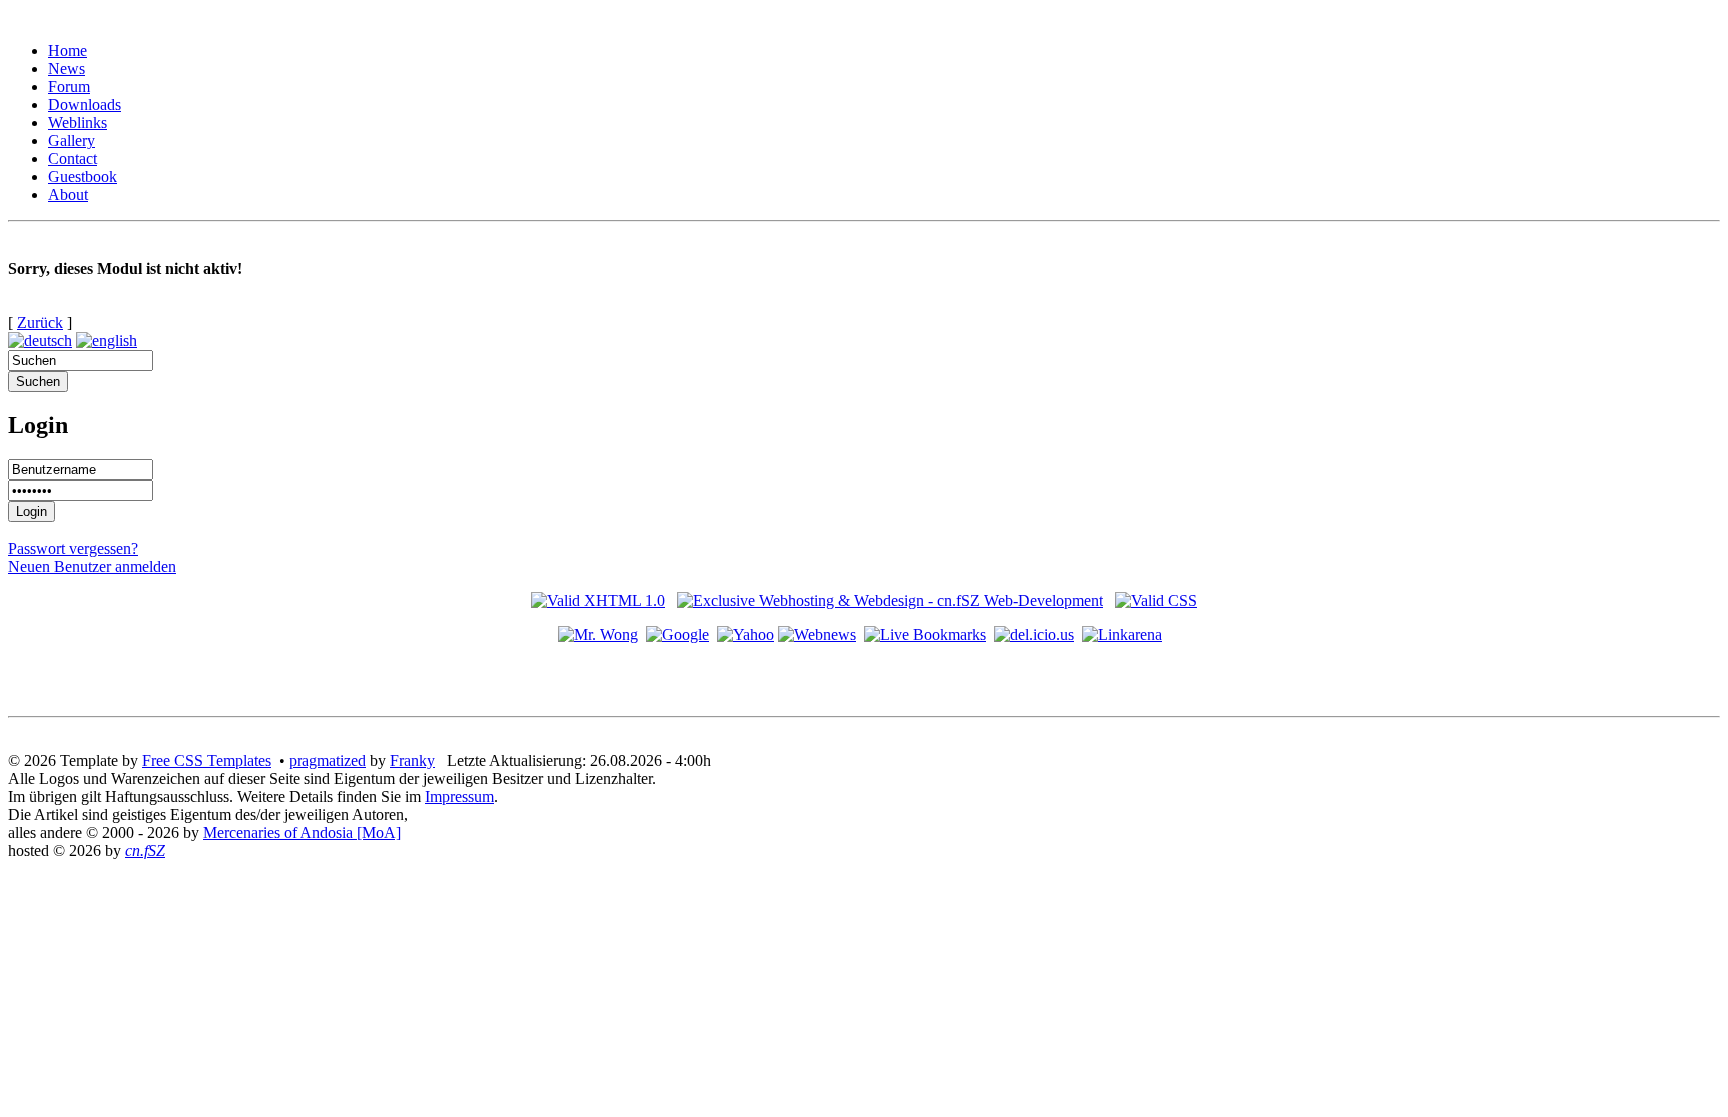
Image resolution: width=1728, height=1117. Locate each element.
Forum (69, 86)
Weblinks (77, 122)
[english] (106, 340)
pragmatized (327, 760)
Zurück (40, 322)
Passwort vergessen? (73, 548)
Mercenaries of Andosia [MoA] (302, 832)
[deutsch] (40, 340)
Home (67, 50)
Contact (72, 158)
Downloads (84, 104)
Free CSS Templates (206, 760)
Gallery (71, 140)
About (68, 194)
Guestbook (82, 176)
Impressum (459, 796)
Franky (412, 760)
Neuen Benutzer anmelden (92, 566)
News (66, 68)
